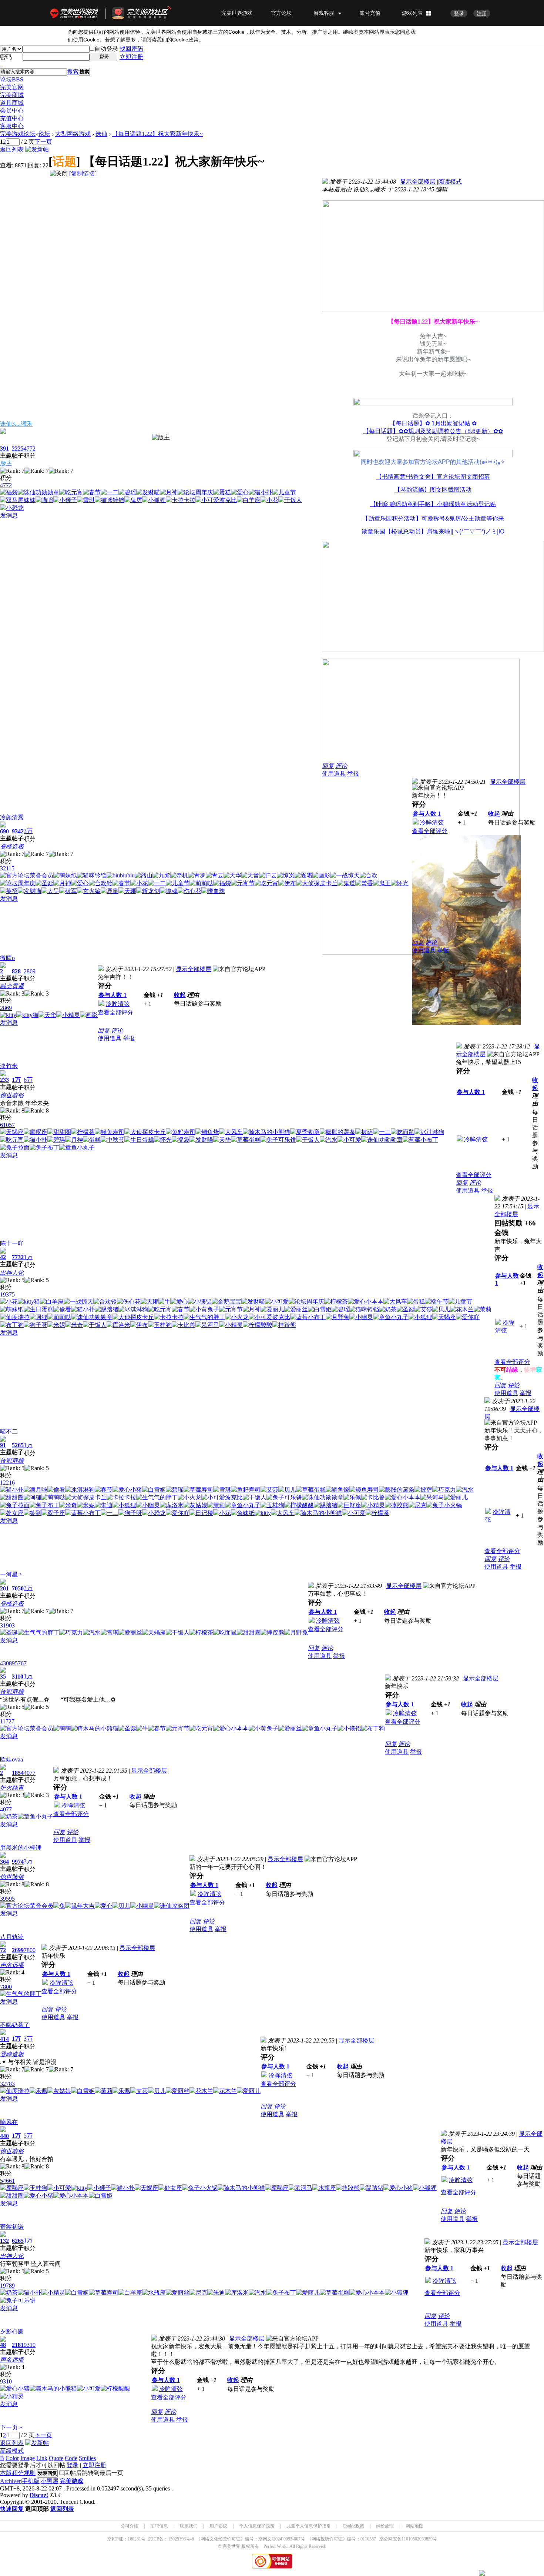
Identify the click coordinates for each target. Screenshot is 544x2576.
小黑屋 (50, 2481)
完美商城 (12, 95)
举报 (353, 774)
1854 (18, 1773)
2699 (18, 1950)
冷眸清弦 (432, 822)
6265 (18, 2241)
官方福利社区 (148, 13)
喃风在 (9, 2122)
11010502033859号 (419, 2539)
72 (3, 1950)
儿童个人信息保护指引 (309, 2526)
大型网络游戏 (73, 134)
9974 (18, 1862)
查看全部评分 (430, 831)
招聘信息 (159, 2526)
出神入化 (12, 1273)
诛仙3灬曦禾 (16, 424)
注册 (482, 13)
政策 (185, 40)
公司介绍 (130, 2526)
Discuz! (39, 2495)
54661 (7, 2181)
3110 (18, 1677)
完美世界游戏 (76, 13)
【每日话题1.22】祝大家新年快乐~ (157, 134)
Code (71, 2458)
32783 (7, 2084)
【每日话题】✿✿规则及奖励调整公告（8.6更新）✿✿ (433, 431)
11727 (7, 1721)
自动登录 (106, 49)
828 (16, 971)
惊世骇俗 (12, 1095)
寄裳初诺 (12, 2227)
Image (28, 2458)
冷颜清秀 (12, 817)
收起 (494, 814)
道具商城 (12, 103)
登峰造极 (12, 847)
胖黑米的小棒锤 (21, 1848)
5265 (18, 1445)
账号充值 (370, 13)
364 (4, 1862)
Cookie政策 (353, 2526)
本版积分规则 (18, 2473)
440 (4, 2136)
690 (4, 831)
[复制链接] (83, 173)
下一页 (43, 142)
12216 (7, 1483)
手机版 (31, 2481)
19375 (7, 1294)
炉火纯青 (12, 1788)
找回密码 (131, 49)
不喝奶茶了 (15, 2025)
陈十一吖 (12, 1243)
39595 (7, 1899)
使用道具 (334, 774)
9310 (30, 2345)
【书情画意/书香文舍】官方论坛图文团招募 (433, 477)
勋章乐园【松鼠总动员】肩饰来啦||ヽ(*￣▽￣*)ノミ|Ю (433, 531)
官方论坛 (281, 13)
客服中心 (12, 126)
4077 (30, 1773)
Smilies (87, 2458)
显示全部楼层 (418, 182)
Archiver (10, 2481)
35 (3, 1677)
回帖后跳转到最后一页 (94, 2473)
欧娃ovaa (11, 1759)
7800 (30, 1950)
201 (4, 1588)
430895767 (13, 1663)
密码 (6, 57)
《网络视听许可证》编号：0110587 (342, 2539)
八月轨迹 (12, 1937)
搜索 (73, 72)
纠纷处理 (385, 2526)
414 (4, 2039)
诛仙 (101, 134)
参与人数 (427, 814)
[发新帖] (37, 149)
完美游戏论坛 (18, 134)
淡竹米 (9, 1066)
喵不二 (9, 1431)
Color (12, 2458)
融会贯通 (12, 986)
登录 (459, 13)
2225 (18, 449)
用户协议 (218, 2526)
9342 (18, 831)
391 (4, 449)
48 (3, 2345)
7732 (18, 1257)
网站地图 (414, 2526)
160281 (134, 2539)
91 (3, 1445)
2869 (30, 971)
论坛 (12, 79)
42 (3, 1257)
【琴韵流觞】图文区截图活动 (433, 490)
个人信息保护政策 (257, 2526)
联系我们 (189, 2526)
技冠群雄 (12, 1461)
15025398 (177, 2539)
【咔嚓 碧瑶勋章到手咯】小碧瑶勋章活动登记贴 (433, 504)
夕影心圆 (12, 2331)
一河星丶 (12, 1574)
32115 (7, 868)
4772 (30, 449)
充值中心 (12, 118)
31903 (7, 1625)
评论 (341, 766)
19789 (7, 2286)
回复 (328, 766)
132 (4, 2241)
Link (42, 2458)
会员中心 (12, 111)
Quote (56, 2458)
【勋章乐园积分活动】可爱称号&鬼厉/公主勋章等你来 (433, 518)
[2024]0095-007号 (288, 2539)
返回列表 (12, 149)
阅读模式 (450, 182)
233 (4, 1080)
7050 (18, 1588)
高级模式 (12, 2451)
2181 (18, 2345)
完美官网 (12, 87)
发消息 (9, 516)
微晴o (7, 958)
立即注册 (131, 57)
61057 (7, 1125)
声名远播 (12, 1965)
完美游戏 (71, 2481)
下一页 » (11, 2427)
